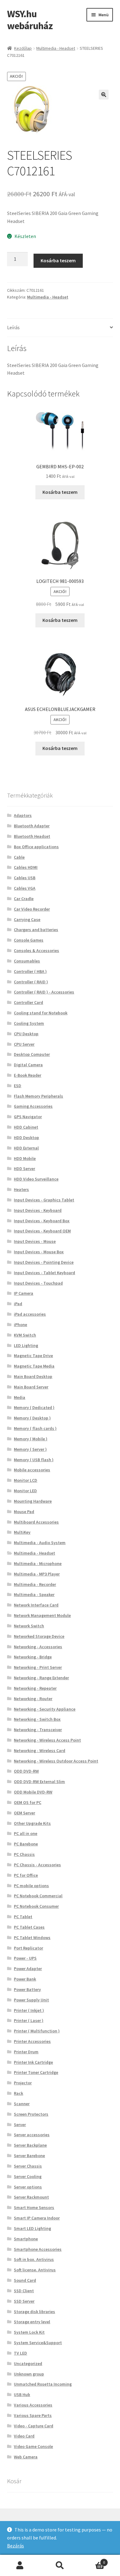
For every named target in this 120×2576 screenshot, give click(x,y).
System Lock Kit (29, 2332)
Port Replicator (28, 1948)
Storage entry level (32, 2322)
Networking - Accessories (38, 1647)
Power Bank (25, 1979)
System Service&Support (38, 2343)
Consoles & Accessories (36, 950)
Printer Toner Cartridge (36, 2072)
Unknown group (29, 2374)
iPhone (20, 1325)
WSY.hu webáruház (30, 20)
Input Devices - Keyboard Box (42, 1221)
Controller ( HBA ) (30, 971)
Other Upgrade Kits (32, 1823)
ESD (18, 1086)
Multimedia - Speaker (34, 1594)
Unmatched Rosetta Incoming (43, 2384)
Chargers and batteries (36, 930)
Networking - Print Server (38, 1667)
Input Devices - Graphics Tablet (44, 1200)
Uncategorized (28, 2363)
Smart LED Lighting (32, 2228)
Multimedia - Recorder (35, 1584)
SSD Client (24, 2291)
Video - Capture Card (34, 2426)
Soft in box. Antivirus (34, 2259)
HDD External (26, 1148)
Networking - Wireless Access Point (47, 1740)
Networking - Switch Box (37, 1719)
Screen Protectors (31, 2114)
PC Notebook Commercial (38, 1896)
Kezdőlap (23, 48)
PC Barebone (26, 1844)
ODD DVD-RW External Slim (39, 1782)
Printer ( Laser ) (29, 2020)
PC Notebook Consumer (36, 1906)
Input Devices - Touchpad (38, 1283)
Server (20, 2125)
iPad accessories (30, 1314)
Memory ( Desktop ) (32, 1418)
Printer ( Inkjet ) (29, 2010)
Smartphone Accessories (38, 2249)
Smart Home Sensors (34, 2207)
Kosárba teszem (58, 260)
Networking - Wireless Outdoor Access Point (56, 1761)
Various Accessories (33, 2405)
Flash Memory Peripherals (38, 1096)
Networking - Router (33, 1699)
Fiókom (20, 2566)
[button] (104, 95)
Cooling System (29, 1023)
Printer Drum (26, 2052)
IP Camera (24, 1293)
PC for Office (26, 1875)
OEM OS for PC (28, 1802)
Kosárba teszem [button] (60, 492)
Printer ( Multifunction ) (37, 2031)
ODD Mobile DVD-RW (33, 1792)
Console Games (29, 940)
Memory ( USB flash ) (34, 1460)
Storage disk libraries (34, 2312)
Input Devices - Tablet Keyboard (44, 1273)
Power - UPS (25, 1958)
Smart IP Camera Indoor (37, 2218)
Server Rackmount (31, 2197)
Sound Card (25, 2280)
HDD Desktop (26, 1138)
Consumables (27, 961)
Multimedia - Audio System (40, 1543)
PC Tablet (23, 1917)
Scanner (22, 2104)
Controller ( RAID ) (31, 982)
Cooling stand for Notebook (41, 1013)
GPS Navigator (28, 1117)
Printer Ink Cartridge (33, 2062)
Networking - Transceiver (38, 1730)
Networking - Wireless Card (40, 1751)
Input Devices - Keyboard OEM (42, 1231)
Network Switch (29, 1626)
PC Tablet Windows (32, 1938)
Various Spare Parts (33, 2415)
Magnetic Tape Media (34, 1366)
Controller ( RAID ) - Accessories (44, 992)
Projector (23, 2083)
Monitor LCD (26, 1480)
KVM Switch (25, 1335)
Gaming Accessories (33, 1106)
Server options (28, 2187)
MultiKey (22, 1532)
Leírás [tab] (13, 327)
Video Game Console (33, 2446)
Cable (19, 857)
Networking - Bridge (33, 1657)
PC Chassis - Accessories (37, 1865)
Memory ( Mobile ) (31, 1439)
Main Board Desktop (33, 1376)
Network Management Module (42, 1615)
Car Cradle (24, 899)
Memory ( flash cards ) (35, 1428)
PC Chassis (24, 1854)
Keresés (60, 2566)
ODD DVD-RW (26, 1771)
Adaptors (23, 815)
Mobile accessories (32, 1470)
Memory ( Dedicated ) (34, 1407)
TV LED (20, 2353)
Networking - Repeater (35, 1688)
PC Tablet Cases (29, 1927)
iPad (18, 1304)
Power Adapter (28, 1969)
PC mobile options (31, 1886)
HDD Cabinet (26, 1127)
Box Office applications (36, 847)
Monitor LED (25, 1491)
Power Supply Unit (31, 2000)
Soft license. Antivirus (35, 2270)
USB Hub (22, 2395)
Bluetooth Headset (32, 836)
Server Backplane (30, 2145)
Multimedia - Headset (56, 48)
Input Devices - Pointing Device (44, 1262)
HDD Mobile (25, 1158)
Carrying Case (27, 919)
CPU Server (24, 1044)
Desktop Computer (32, 1054)
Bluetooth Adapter (32, 826)
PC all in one (26, 1833)
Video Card (24, 2436)
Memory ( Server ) (30, 1449)
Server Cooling (28, 2176)
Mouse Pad (24, 1512)
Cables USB (25, 878)
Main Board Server (31, 1387)
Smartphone (26, 2239)
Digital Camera (28, 1065)
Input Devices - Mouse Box (39, 1252)
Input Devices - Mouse (35, 1241)
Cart (92, 2560)
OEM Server (24, 1813)
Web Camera (26, 2457)
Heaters (21, 1189)
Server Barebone (29, 2156)
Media (20, 1397)
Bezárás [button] (16, 2546)
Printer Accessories (32, 2041)
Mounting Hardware (33, 1501)
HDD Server (24, 1169)
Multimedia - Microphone (38, 1563)
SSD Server (24, 2301)
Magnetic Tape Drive (33, 1356)
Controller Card (28, 1002)
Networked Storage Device (39, 1636)
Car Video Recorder (32, 909)
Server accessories (32, 2135)
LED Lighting (26, 1345)
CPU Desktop (26, 1034)
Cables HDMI (26, 867)
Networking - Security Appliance (45, 1709)
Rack (18, 2093)
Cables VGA (25, 888)
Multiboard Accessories (36, 1522)
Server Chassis (28, 2166)
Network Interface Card (36, 1605)
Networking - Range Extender (41, 1678)
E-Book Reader (28, 1075)
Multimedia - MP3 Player (37, 1574)
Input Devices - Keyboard (38, 1210)
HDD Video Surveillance (36, 1179)
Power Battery (27, 1989)
